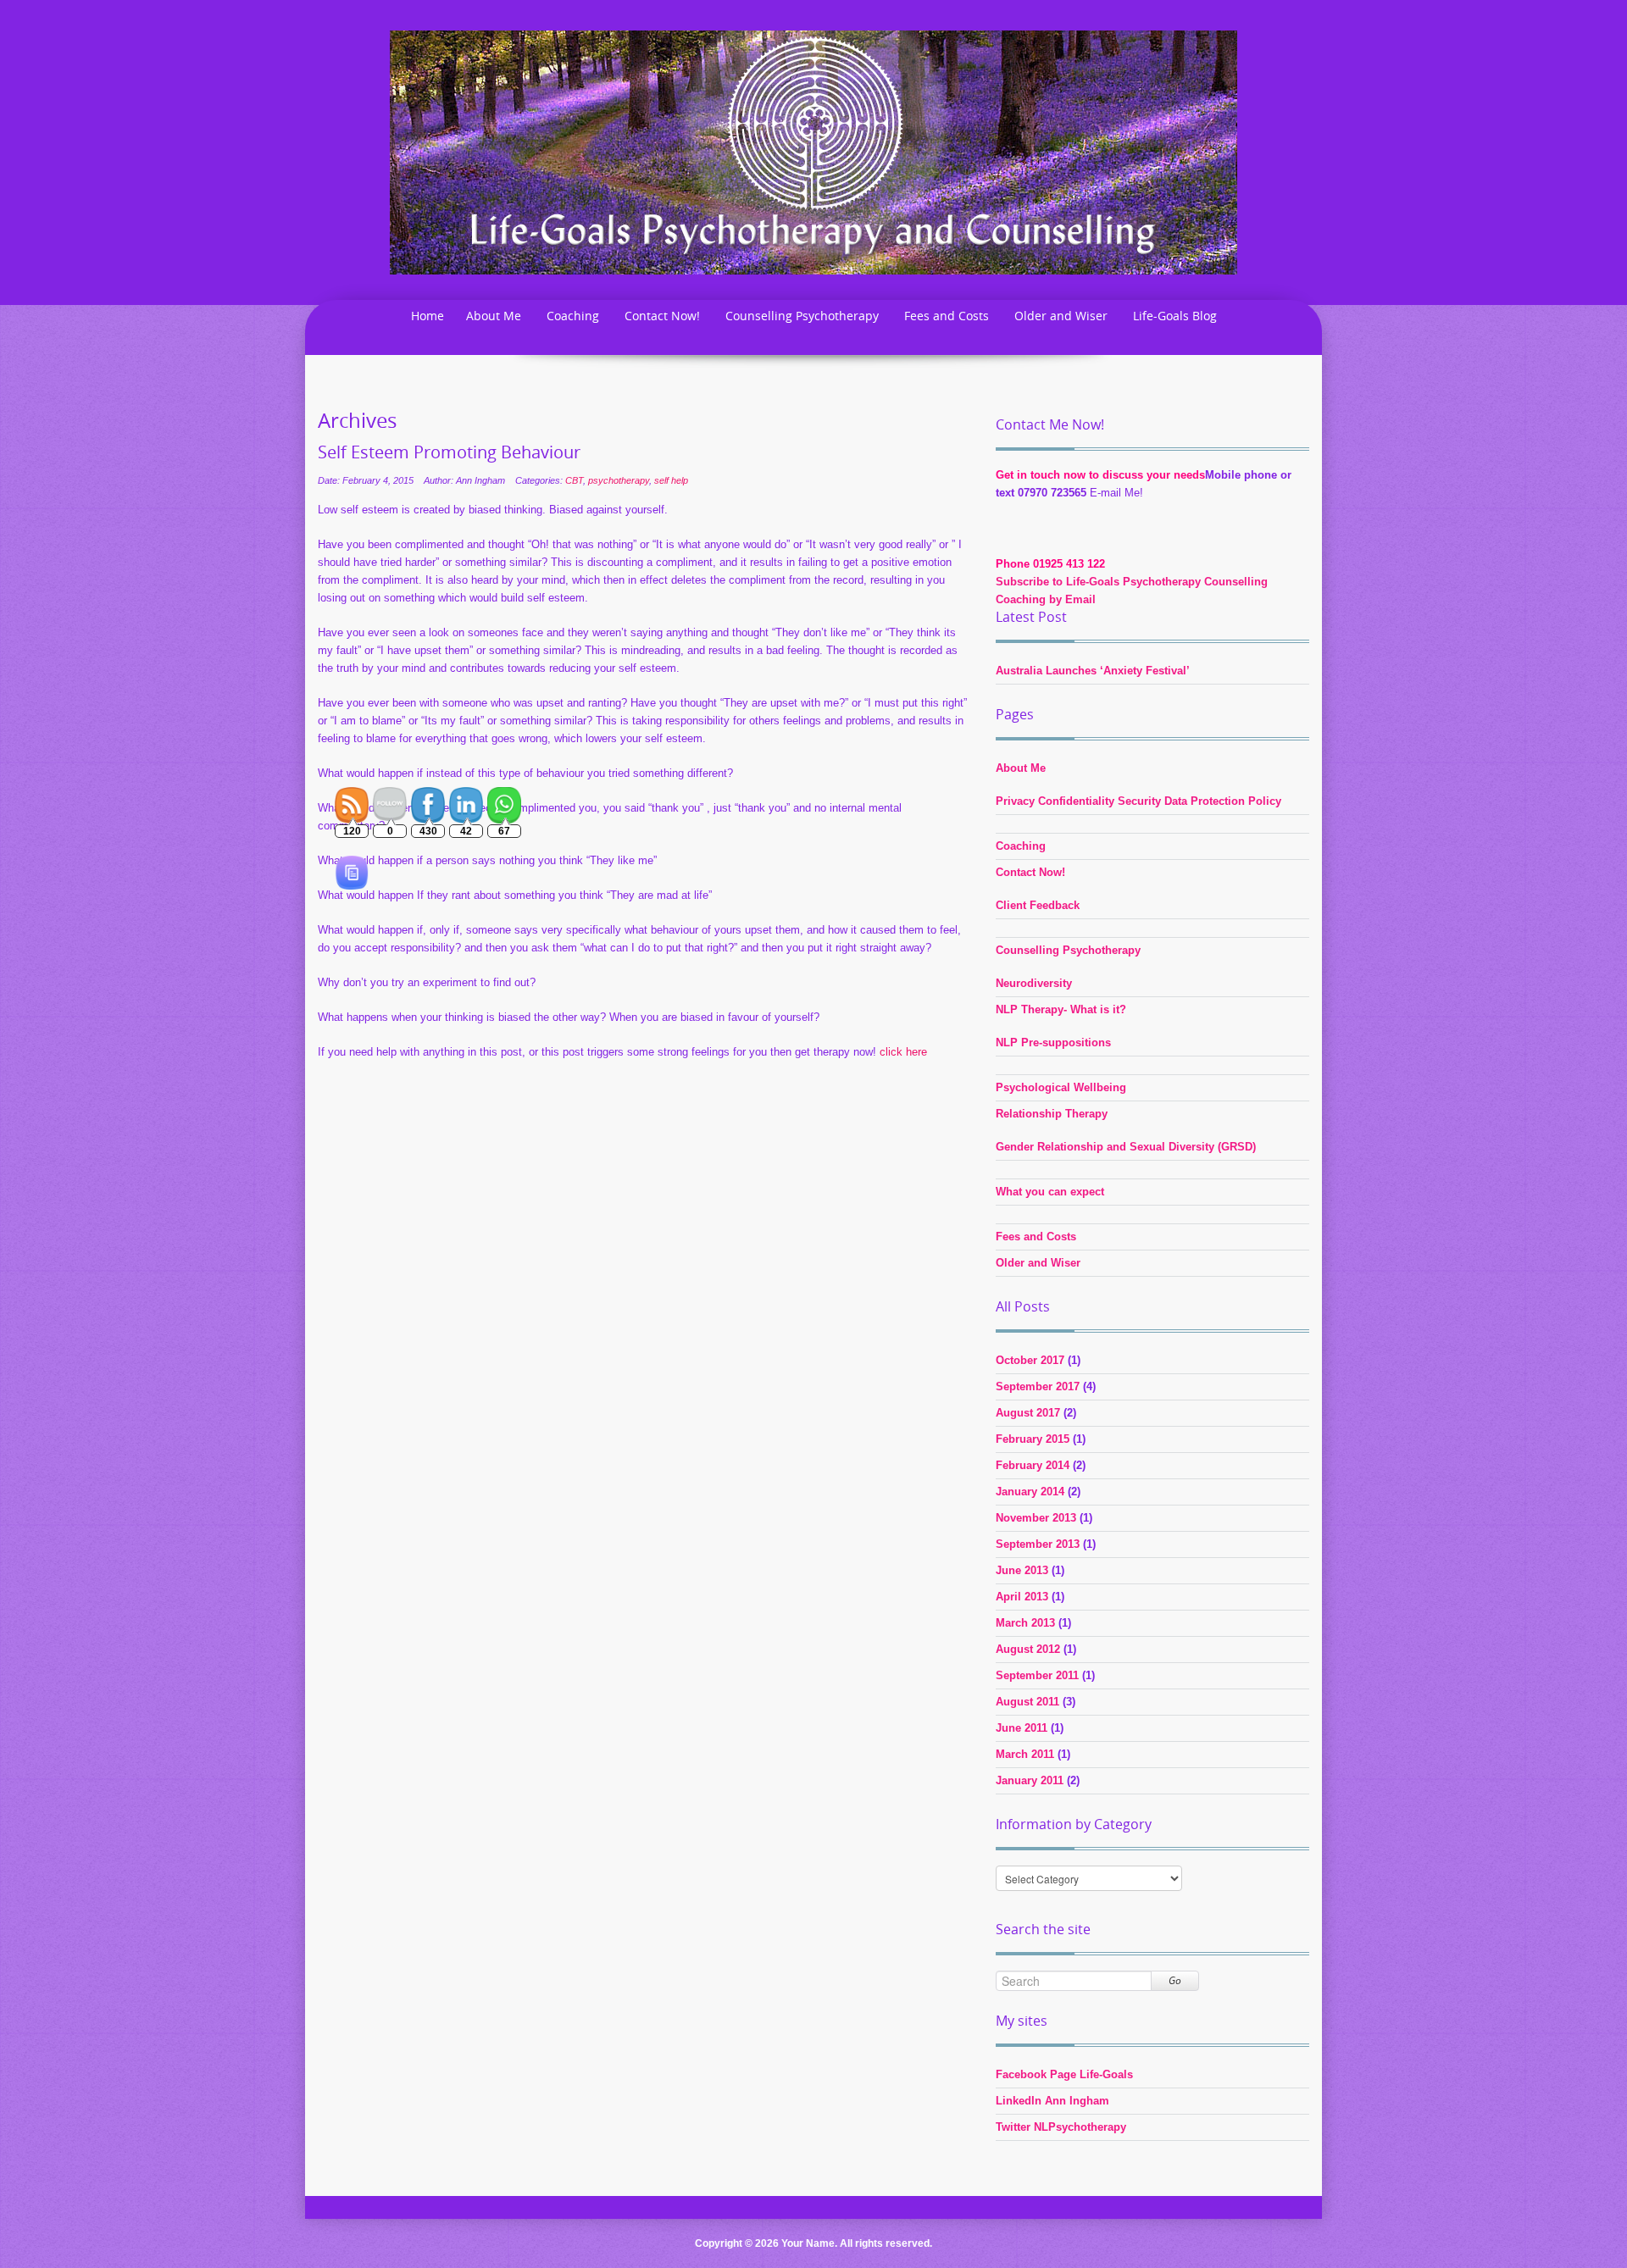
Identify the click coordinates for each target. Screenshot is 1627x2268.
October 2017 (1030, 1360)
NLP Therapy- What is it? (1061, 1009)
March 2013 (1025, 1623)
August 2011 (1027, 1702)
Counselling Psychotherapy (802, 316)
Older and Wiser (1061, 316)
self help (671, 480)
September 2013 (1038, 1544)
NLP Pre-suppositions (1053, 1043)
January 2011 (1030, 1780)
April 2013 (1022, 1597)
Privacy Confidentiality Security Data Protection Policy (1138, 801)
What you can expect (1050, 1192)
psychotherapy (619, 480)
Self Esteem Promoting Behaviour (449, 452)
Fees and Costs (947, 316)
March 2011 (1025, 1754)
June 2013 (1022, 1570)
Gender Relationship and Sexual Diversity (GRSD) (1126, 1147)
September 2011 (1037, 1675)
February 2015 (1033, 1439)
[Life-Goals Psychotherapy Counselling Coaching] (813, 151)
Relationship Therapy (1052, 1114)
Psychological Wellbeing (1061, 1087)
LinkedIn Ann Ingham (1052, 2101)
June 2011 (1022, 1728)
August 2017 (1028, 1413)
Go (1175, 1980)
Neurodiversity (1034, 983)
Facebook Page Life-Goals (1064, 2074)
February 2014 (1033, 1465)
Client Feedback (1038, 905)
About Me (494, 316)
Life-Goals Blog (1175, 316)
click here (903, 1052)
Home (428, 316)
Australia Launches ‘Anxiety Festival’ (1093, 671)
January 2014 (1030, 1492)
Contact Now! (662, 316)
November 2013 (1036, 1518)
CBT (574, 480)
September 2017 (1038, 1386)
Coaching (573, 316)
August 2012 (1028, 1649)
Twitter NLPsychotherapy (1061, 2127)
